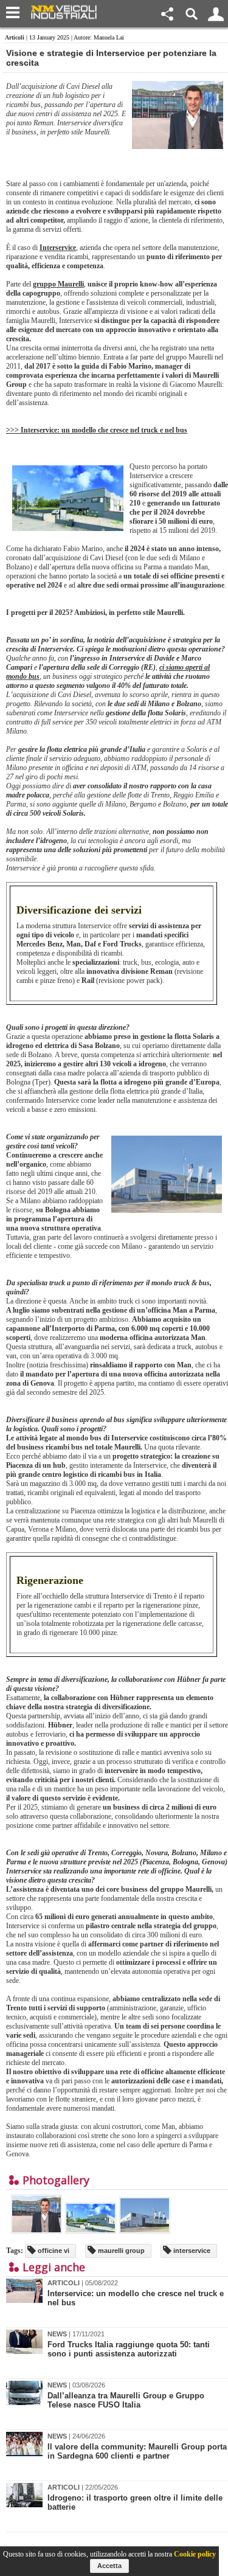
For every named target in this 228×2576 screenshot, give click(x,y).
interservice (191, 2251)
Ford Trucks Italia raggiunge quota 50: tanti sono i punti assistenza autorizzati (129, 2349)
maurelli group (120, 2251)
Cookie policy (195, 2554)
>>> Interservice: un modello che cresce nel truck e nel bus (97, 430)
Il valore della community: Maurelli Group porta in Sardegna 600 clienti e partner (137, 2451)
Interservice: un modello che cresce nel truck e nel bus (136, 2298)
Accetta (109, 2566)
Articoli (15, 37)
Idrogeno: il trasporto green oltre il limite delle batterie (135, 2502)
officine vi (53, 2251)
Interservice (58, 248)
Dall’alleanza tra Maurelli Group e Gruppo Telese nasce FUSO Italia (126, 2400)
